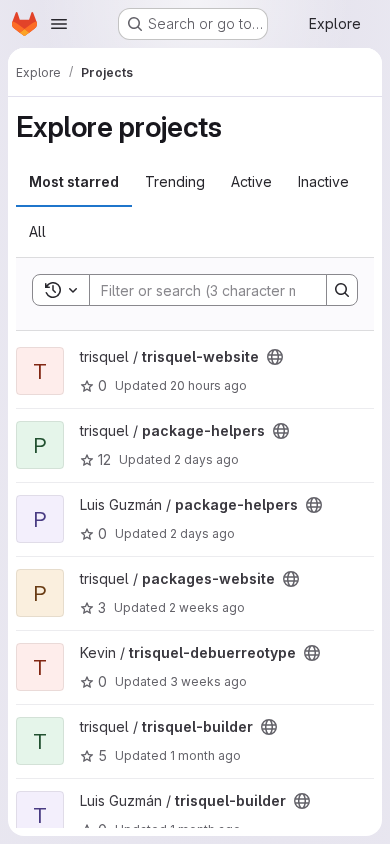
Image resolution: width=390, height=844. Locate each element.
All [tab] (37, 231)
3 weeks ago (208, 681)
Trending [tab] (175, 181)
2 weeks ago (207, 607)
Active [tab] (251, 181)
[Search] (342, 290)
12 (104, 459)
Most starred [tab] (74, 181)
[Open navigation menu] (59, 24)
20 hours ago (208, 385)
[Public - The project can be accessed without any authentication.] (275, 357)
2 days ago (206, 459)
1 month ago (205, 755)
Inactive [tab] (323, 181)
